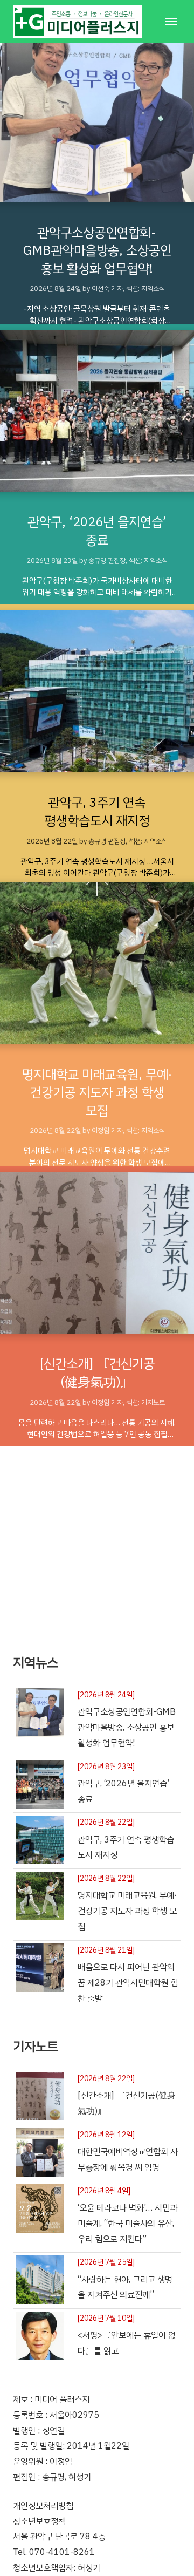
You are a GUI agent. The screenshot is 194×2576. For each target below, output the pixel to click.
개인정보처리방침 (43, 2506)
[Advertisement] (97, 1544)
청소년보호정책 (39, 2521)
